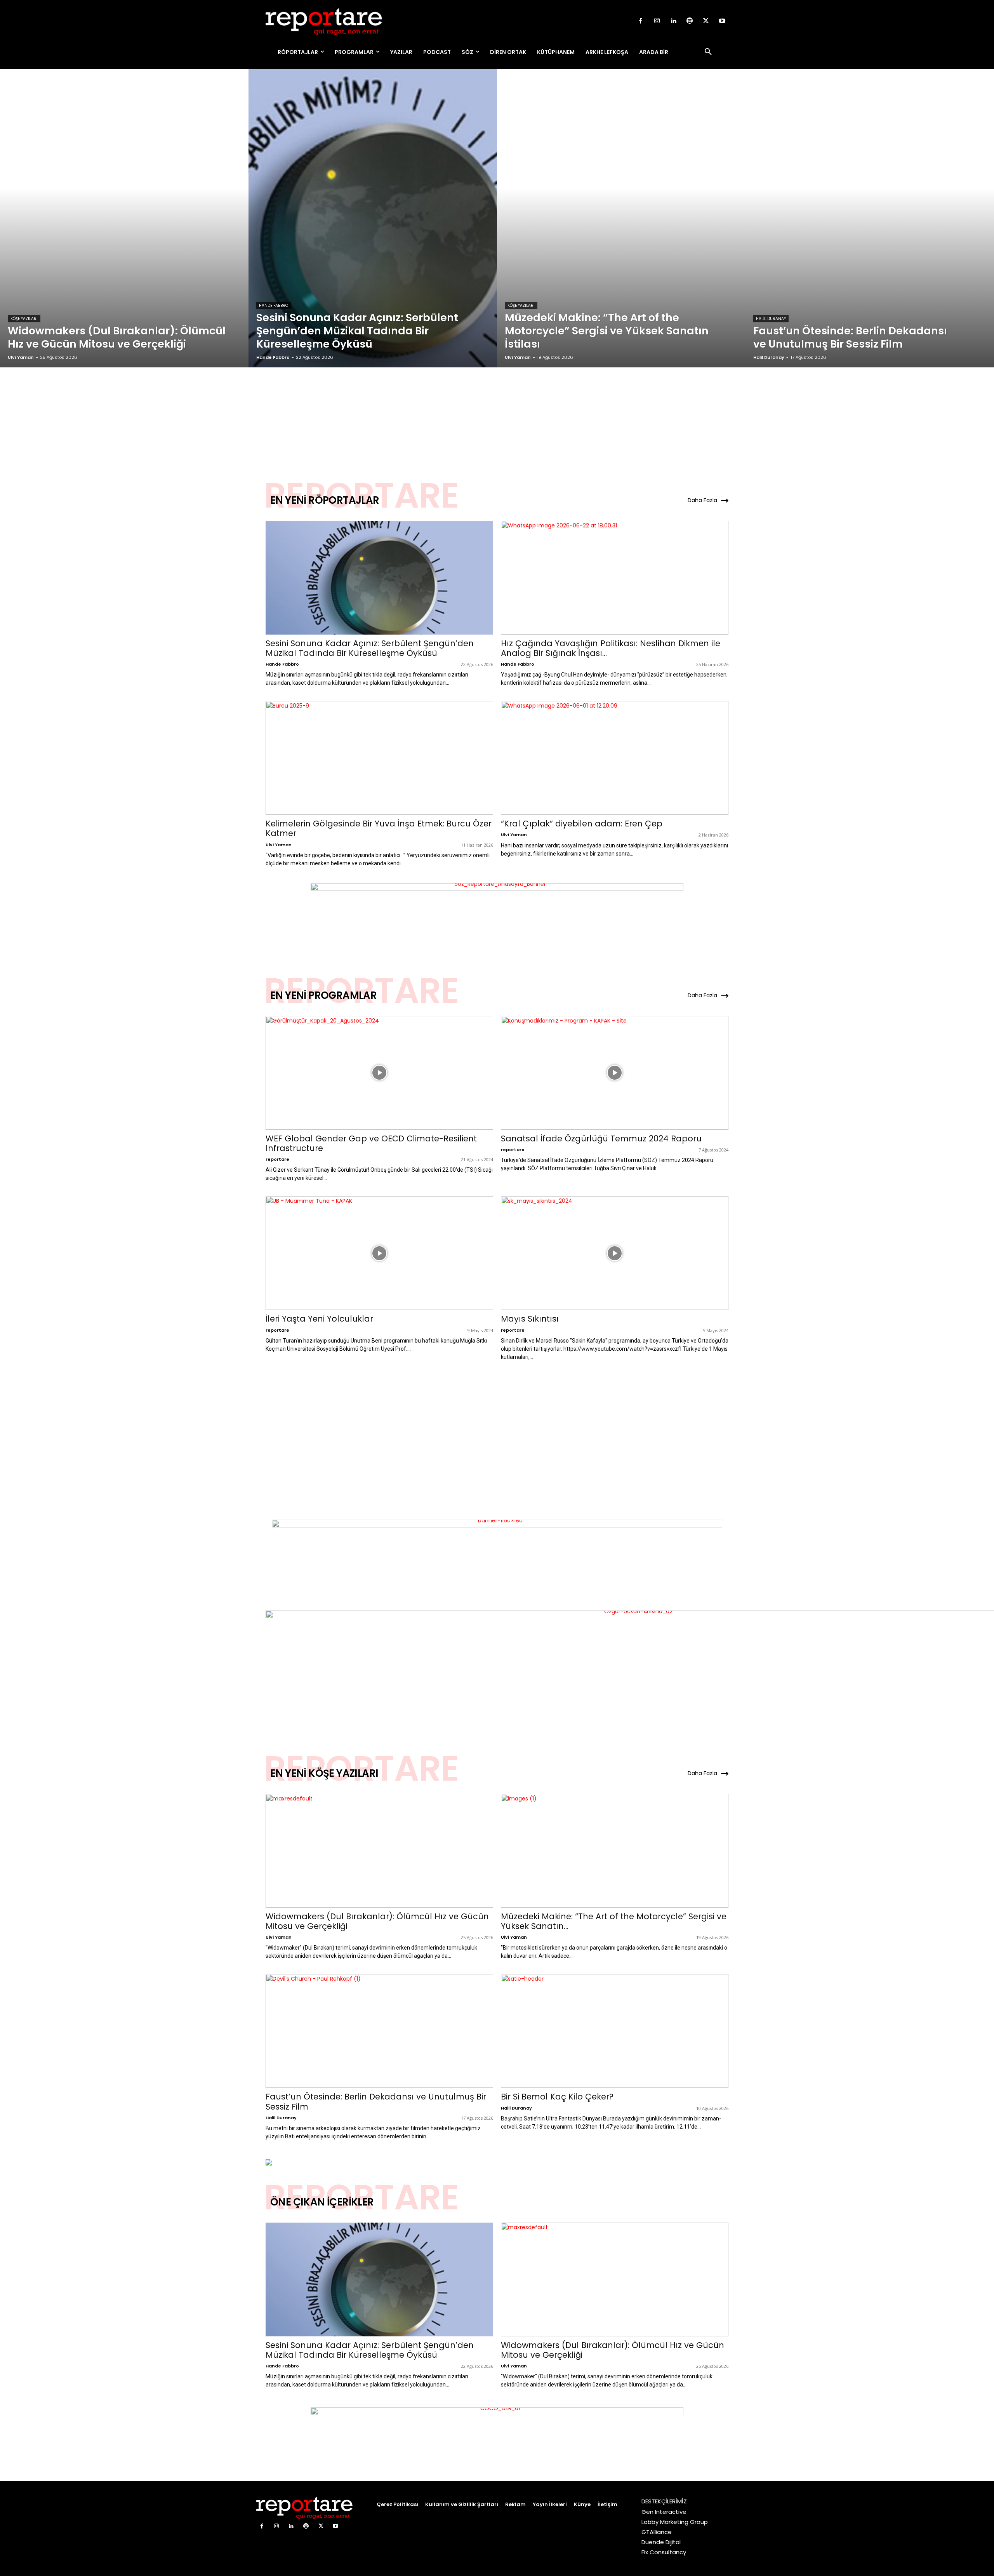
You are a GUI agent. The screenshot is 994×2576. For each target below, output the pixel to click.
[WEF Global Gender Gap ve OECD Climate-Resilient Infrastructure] (379, 1073)
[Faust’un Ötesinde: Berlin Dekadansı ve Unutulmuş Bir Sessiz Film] (870, 218)
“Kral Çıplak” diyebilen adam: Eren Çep (582, 824)
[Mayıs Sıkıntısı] (615, 1253)
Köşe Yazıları (24, 319)
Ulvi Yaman (279, 845)
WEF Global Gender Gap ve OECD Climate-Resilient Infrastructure (371, 1143)
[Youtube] (722, 21)
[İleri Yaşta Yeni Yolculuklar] (379, 1253)
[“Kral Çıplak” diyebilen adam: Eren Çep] (615, 758)
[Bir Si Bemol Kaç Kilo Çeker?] (615, 2031)
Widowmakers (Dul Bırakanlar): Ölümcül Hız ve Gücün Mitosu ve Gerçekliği (377, 1921)
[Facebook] (641, 21)
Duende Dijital (661, 2542)
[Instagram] (657, 21)
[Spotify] (690, 21)
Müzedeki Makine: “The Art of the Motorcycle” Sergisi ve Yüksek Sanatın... (614, 1921)
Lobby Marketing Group (675, 2522)
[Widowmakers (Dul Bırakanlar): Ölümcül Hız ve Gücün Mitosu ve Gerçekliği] (124, 218)
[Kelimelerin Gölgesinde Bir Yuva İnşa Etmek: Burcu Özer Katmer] (379, 758)
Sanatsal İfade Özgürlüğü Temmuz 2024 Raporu (601, 1138)
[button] (708, 52)
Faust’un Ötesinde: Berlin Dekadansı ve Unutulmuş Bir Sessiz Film (376, 2101)
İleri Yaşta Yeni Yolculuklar (319, 1319)
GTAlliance (657, 2532)
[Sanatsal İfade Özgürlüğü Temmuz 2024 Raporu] (615, 1073)
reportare (277, 1159)
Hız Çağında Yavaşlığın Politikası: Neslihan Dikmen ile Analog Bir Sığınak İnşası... (611, 648)
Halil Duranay (771, 319)
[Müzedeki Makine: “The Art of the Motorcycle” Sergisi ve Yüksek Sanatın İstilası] (621, 218)
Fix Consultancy (664, 2552)
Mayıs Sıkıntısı (530, 1319)
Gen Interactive (664, 2512)
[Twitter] (706, 21)
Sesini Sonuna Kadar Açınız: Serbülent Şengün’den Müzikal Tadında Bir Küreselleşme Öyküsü (370, 648)
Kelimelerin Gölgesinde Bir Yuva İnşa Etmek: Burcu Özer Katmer (379, 828)
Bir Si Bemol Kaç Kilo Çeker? (557, 2097)
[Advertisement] (497, 415)
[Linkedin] (673, 21)
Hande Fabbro (274, 305)
